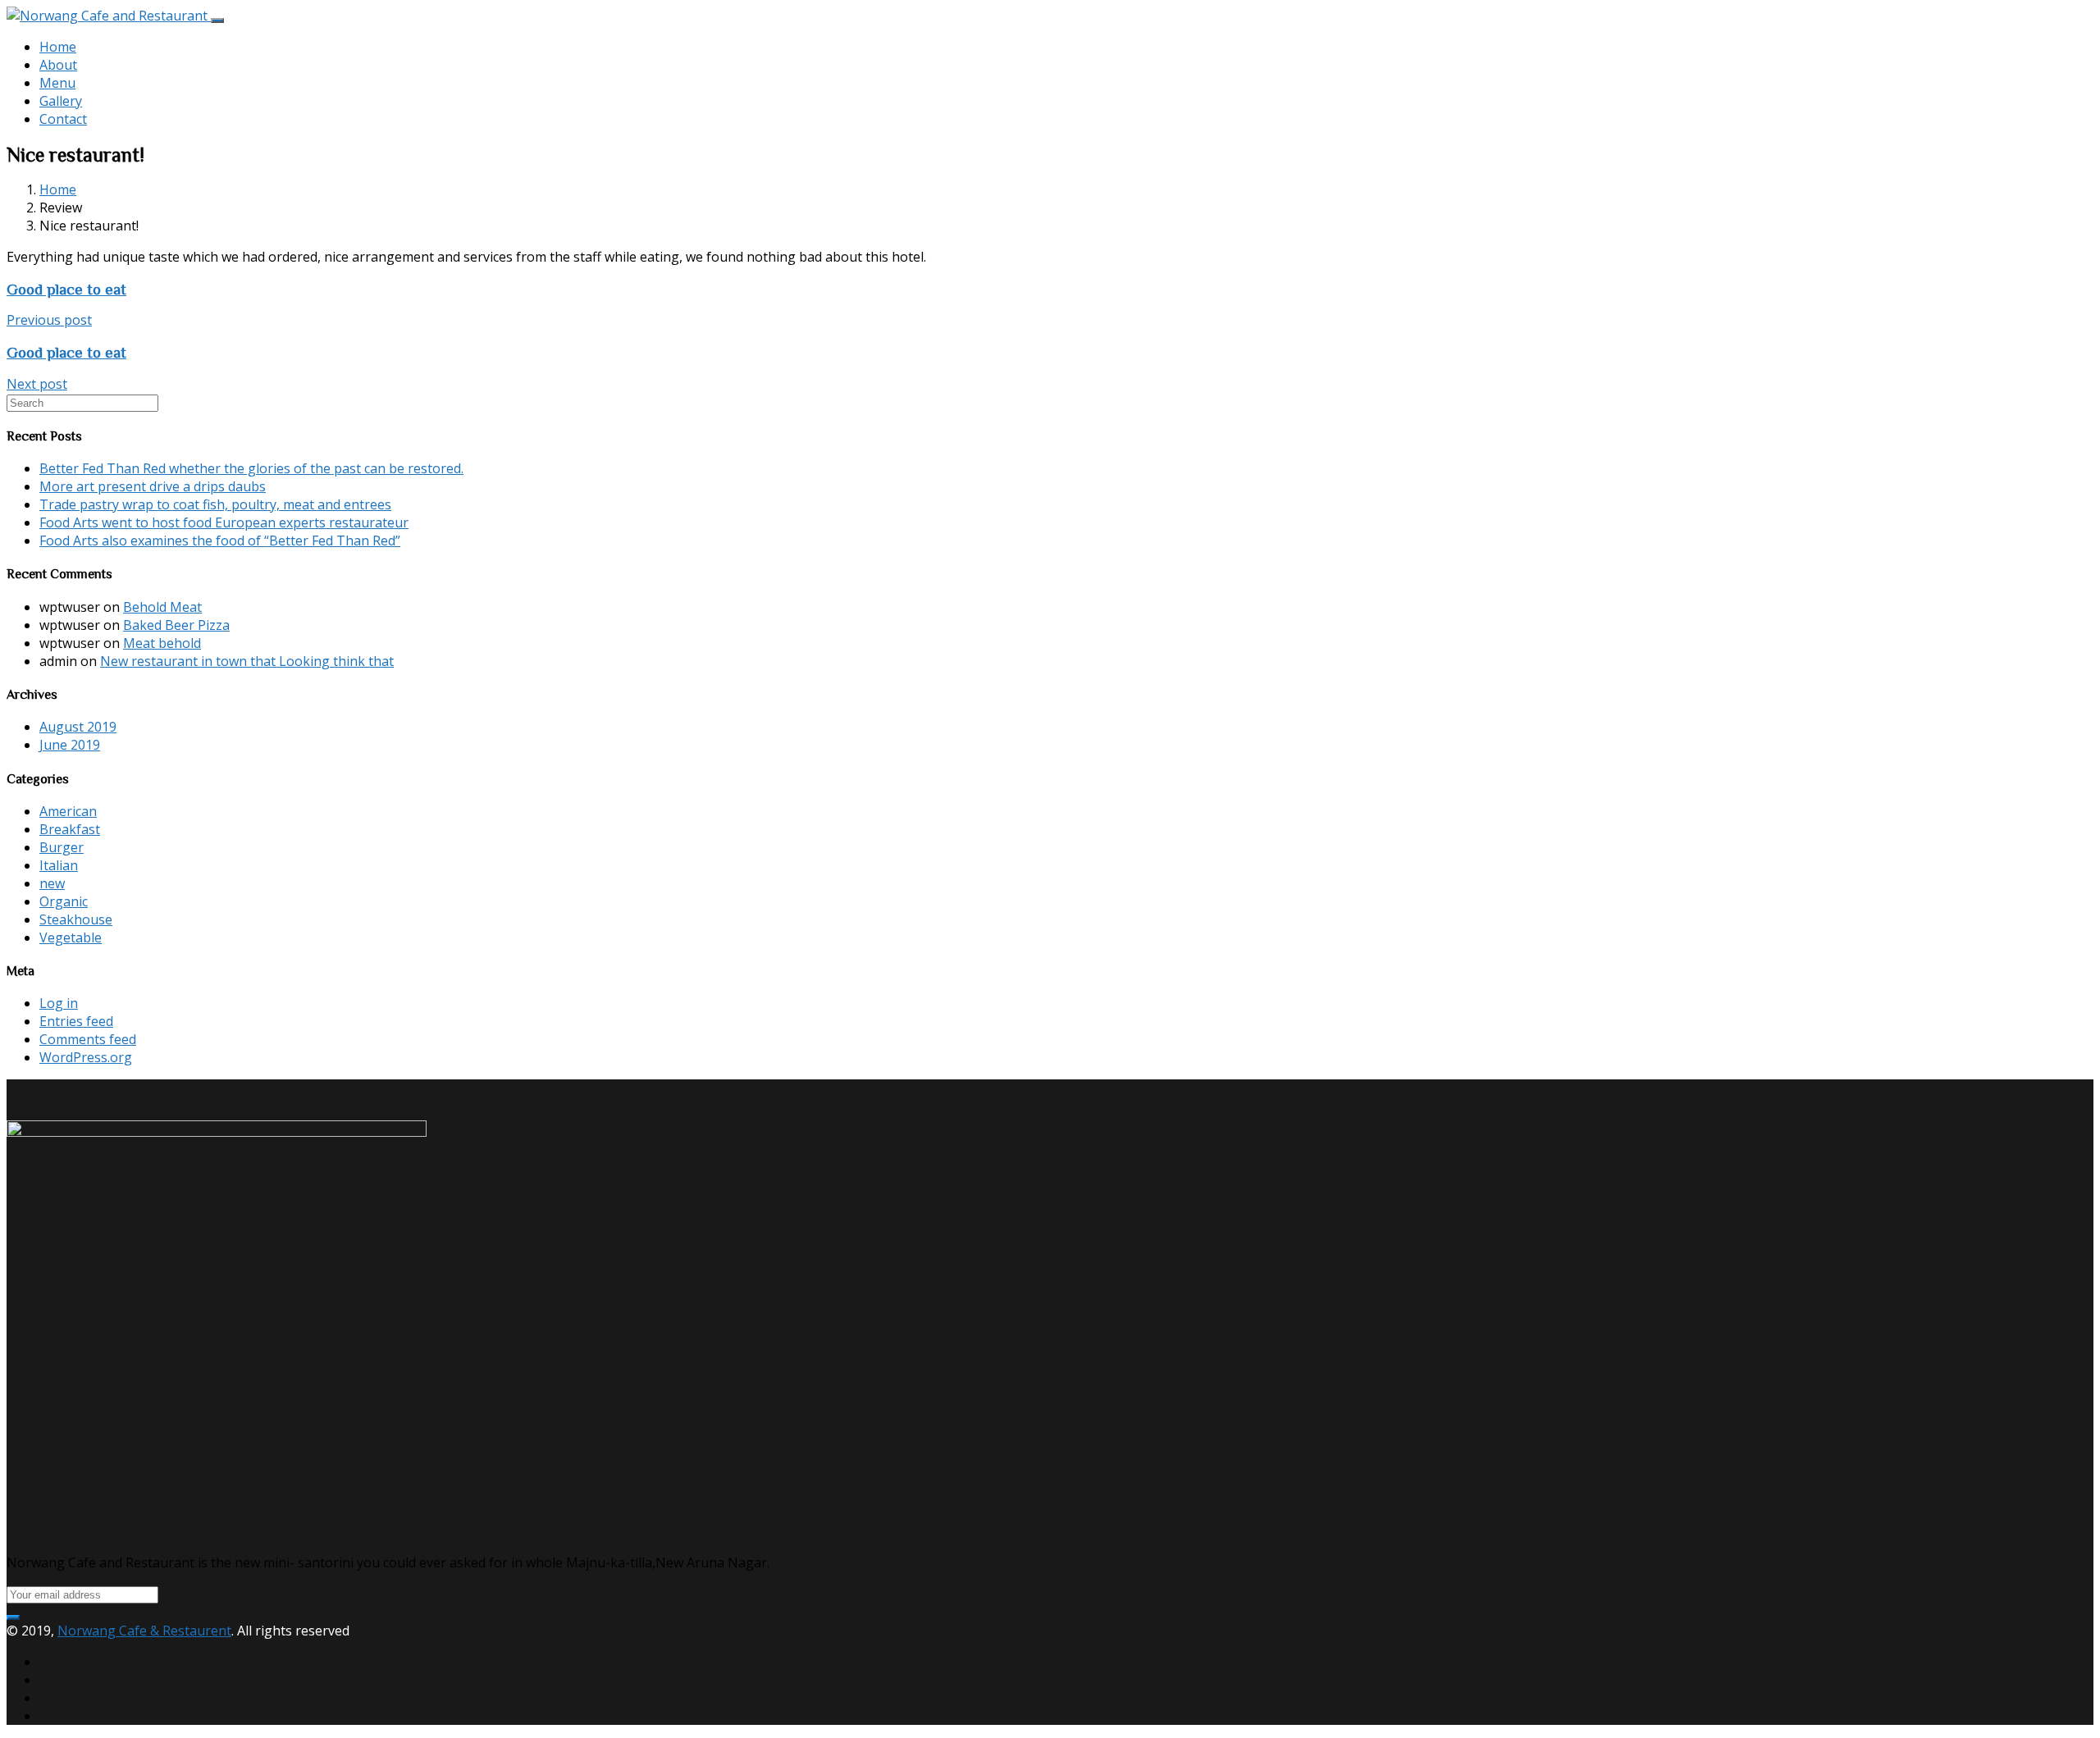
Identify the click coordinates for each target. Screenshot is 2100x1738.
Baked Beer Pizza (176, 625)
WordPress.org (86, 1057)
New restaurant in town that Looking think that (247, 661)
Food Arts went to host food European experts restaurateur (224, 522)
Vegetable (71, 937)
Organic (64, 901)
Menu (57, 83)
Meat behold (162, 643)
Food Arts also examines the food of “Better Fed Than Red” (220, 541)
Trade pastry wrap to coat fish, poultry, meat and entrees (215, 504)
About (58, 65)
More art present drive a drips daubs (153, 486)
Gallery (61, 101)
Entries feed (76, 1021)
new (52, 883)
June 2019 (70, 745)
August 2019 (78, 727)
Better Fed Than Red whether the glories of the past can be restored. (251, 468)
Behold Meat (162, 607)
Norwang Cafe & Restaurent (144, 1631)
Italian (59, 865)
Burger (62, 847)
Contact (63, 119)
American (68, 811)
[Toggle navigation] (217, 21)
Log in (59, 1003)
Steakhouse (76, 919)
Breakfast (70, 829)
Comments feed (88, 1039)
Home (58, 47)
